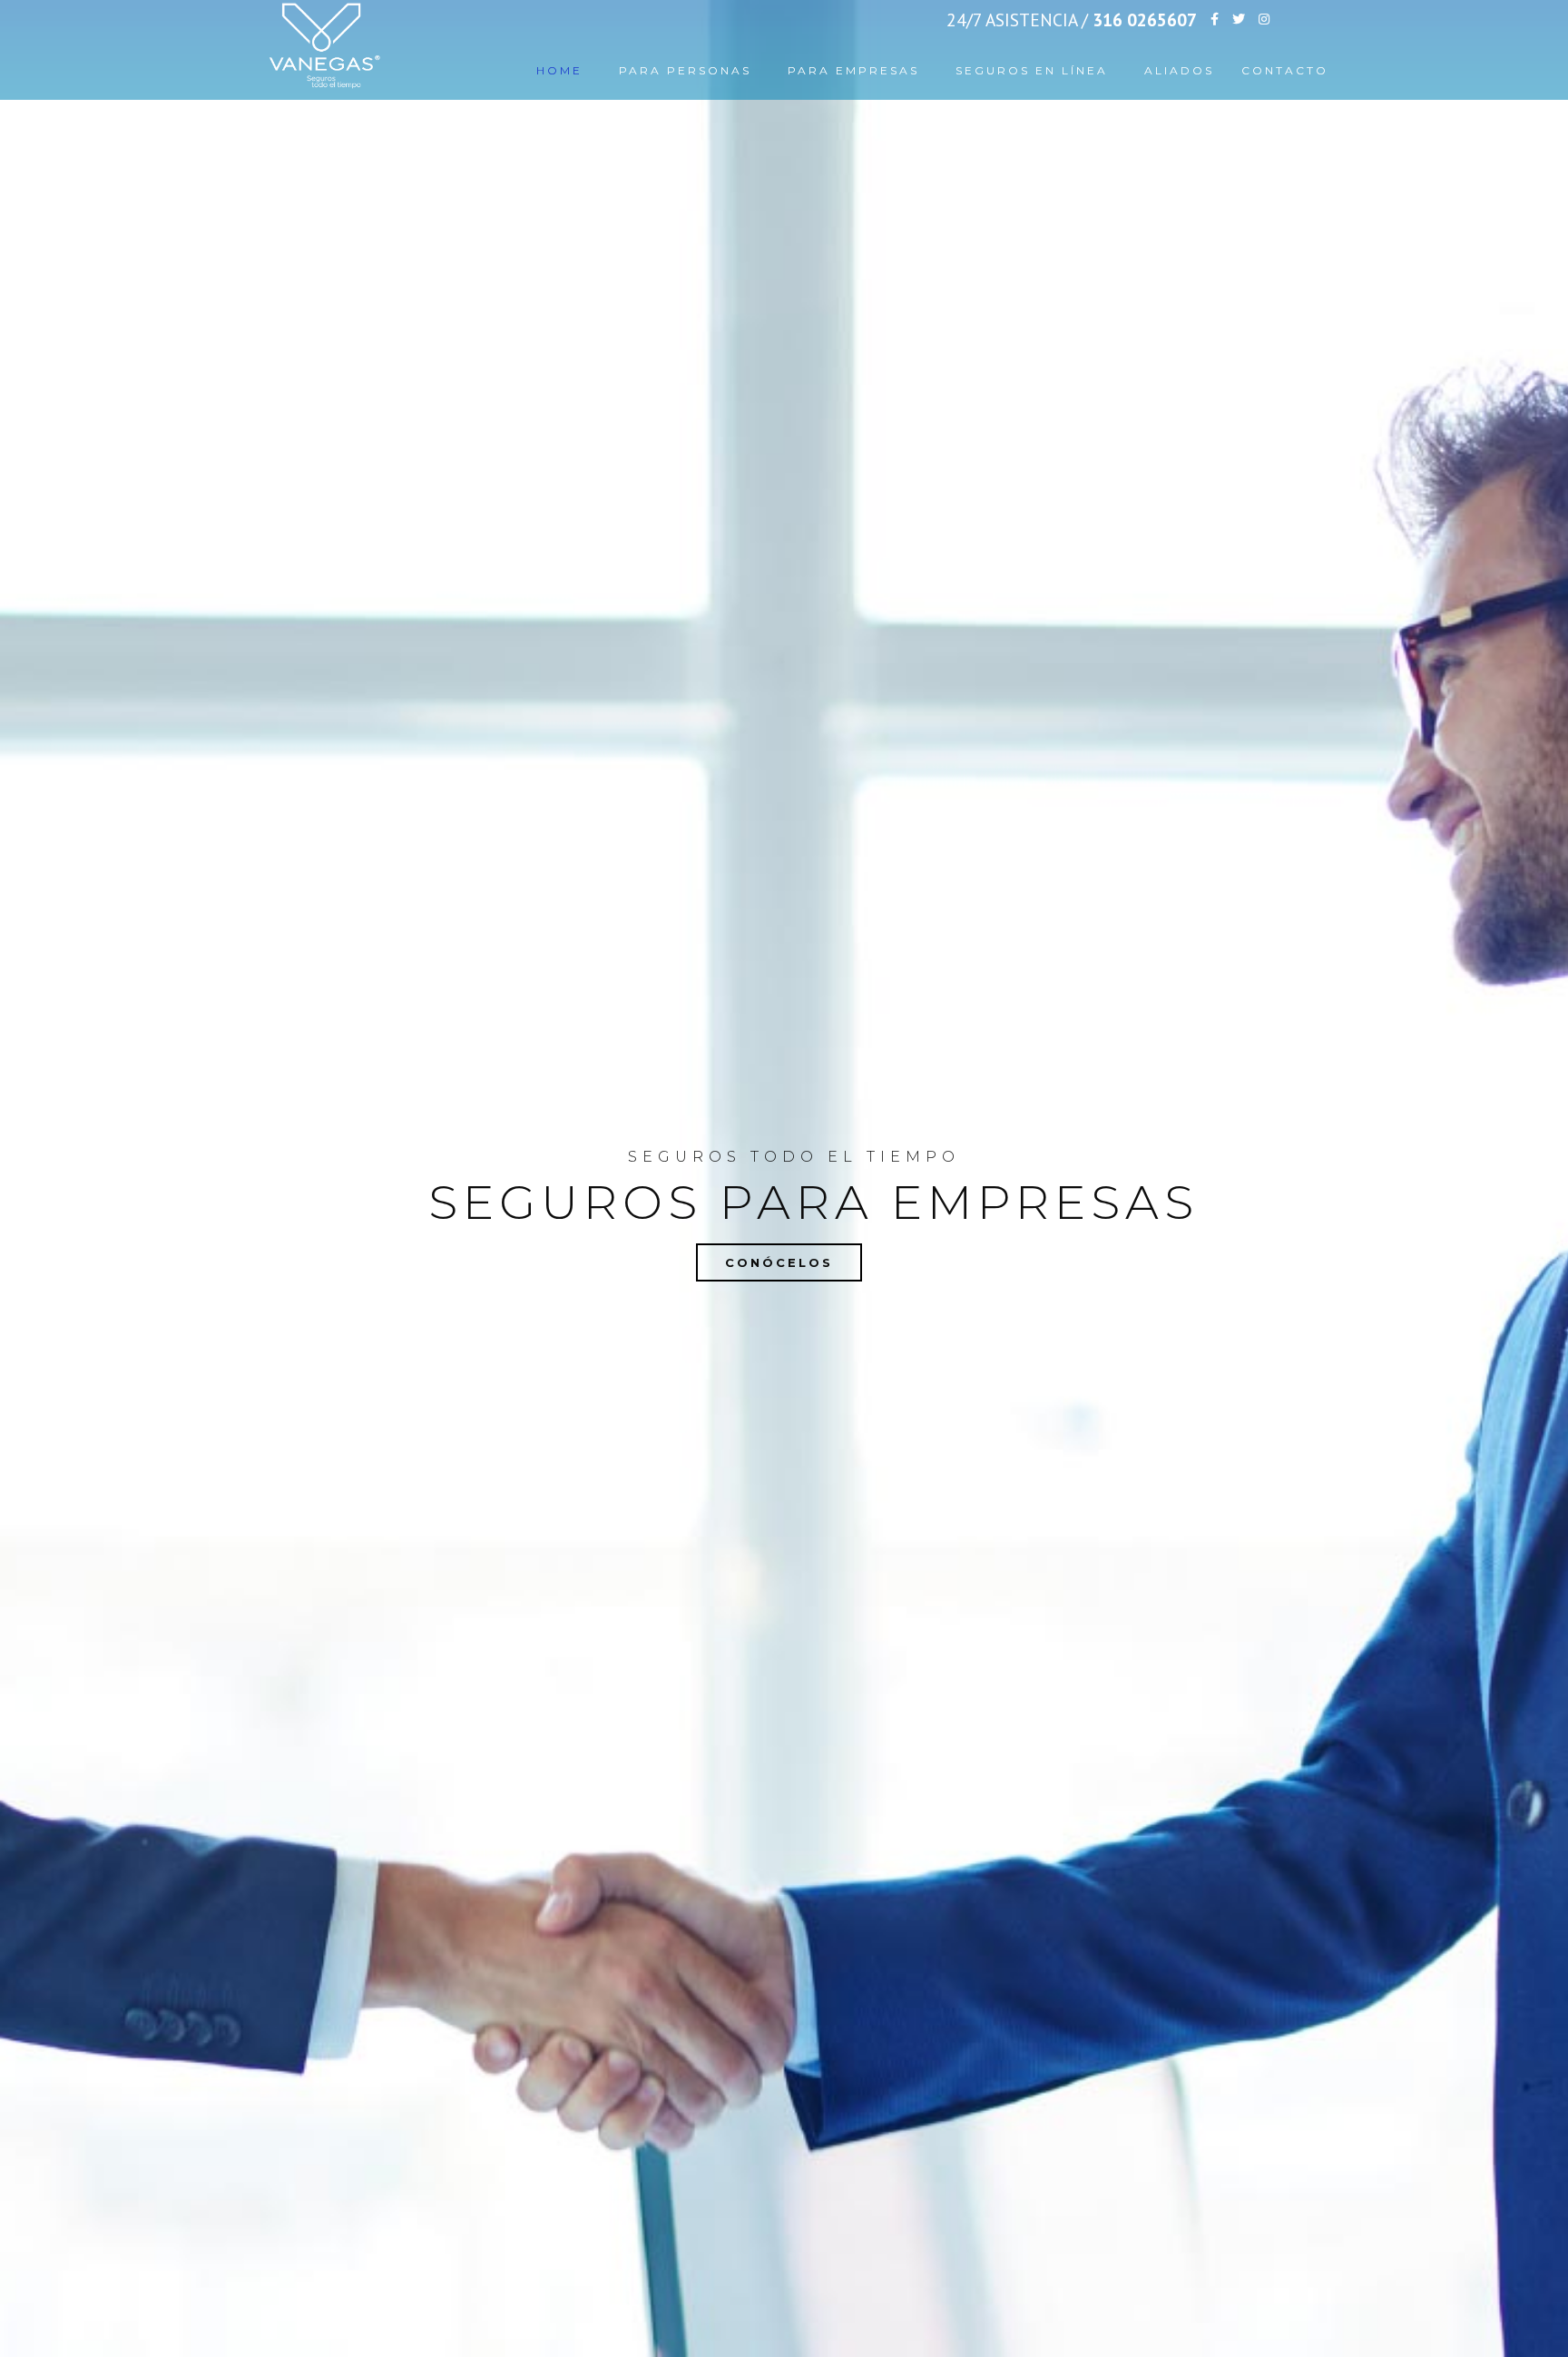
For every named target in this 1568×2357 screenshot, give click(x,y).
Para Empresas (853, 70)
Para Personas (685, 70)
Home (559, 70)
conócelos (779, 1262)
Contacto (1285, 70)
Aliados (1179, 70)
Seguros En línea (1032, 70)
